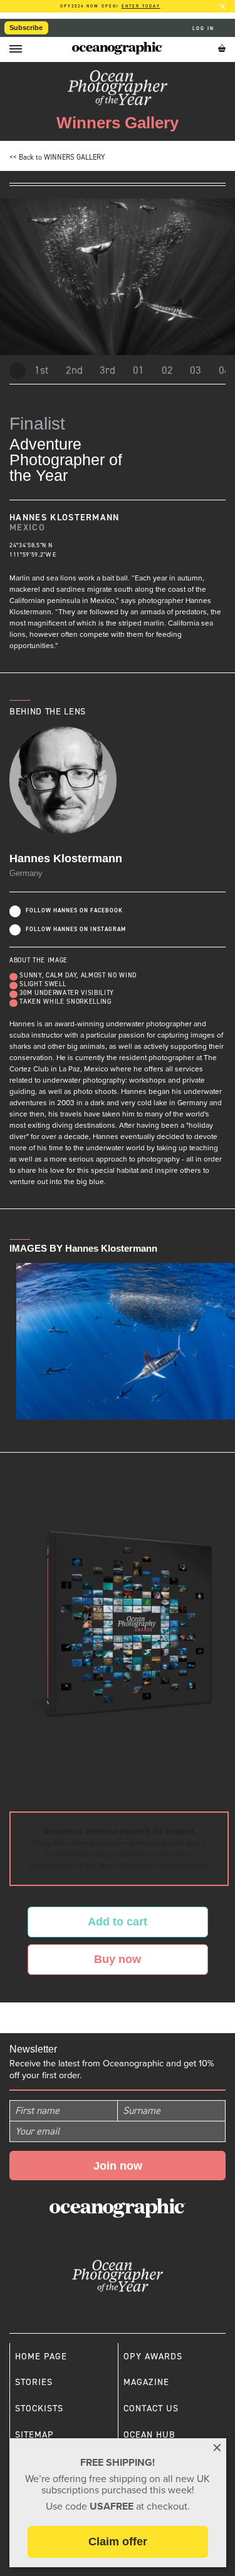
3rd (107, 370)
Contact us (151, 2408)
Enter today (141, 6)
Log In (205, 28)
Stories (34, 2382)
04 (224, 370)
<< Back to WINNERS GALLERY (57, 157)
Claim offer (118, 2542)
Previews (18, 371)
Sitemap (34, 2434)
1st (41, 370)
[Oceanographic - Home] (118, 48)
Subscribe (26, 28)
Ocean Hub (149, 2434)
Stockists (39, 2408)
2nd (74, 370)
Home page (41, 2356)
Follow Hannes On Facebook (74, 910)
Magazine (146, 2382)
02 (167, 370)
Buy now (118, 1959)
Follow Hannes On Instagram (76, 929)
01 (138, 370)
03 (196, 370)
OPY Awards (153, 2356)
